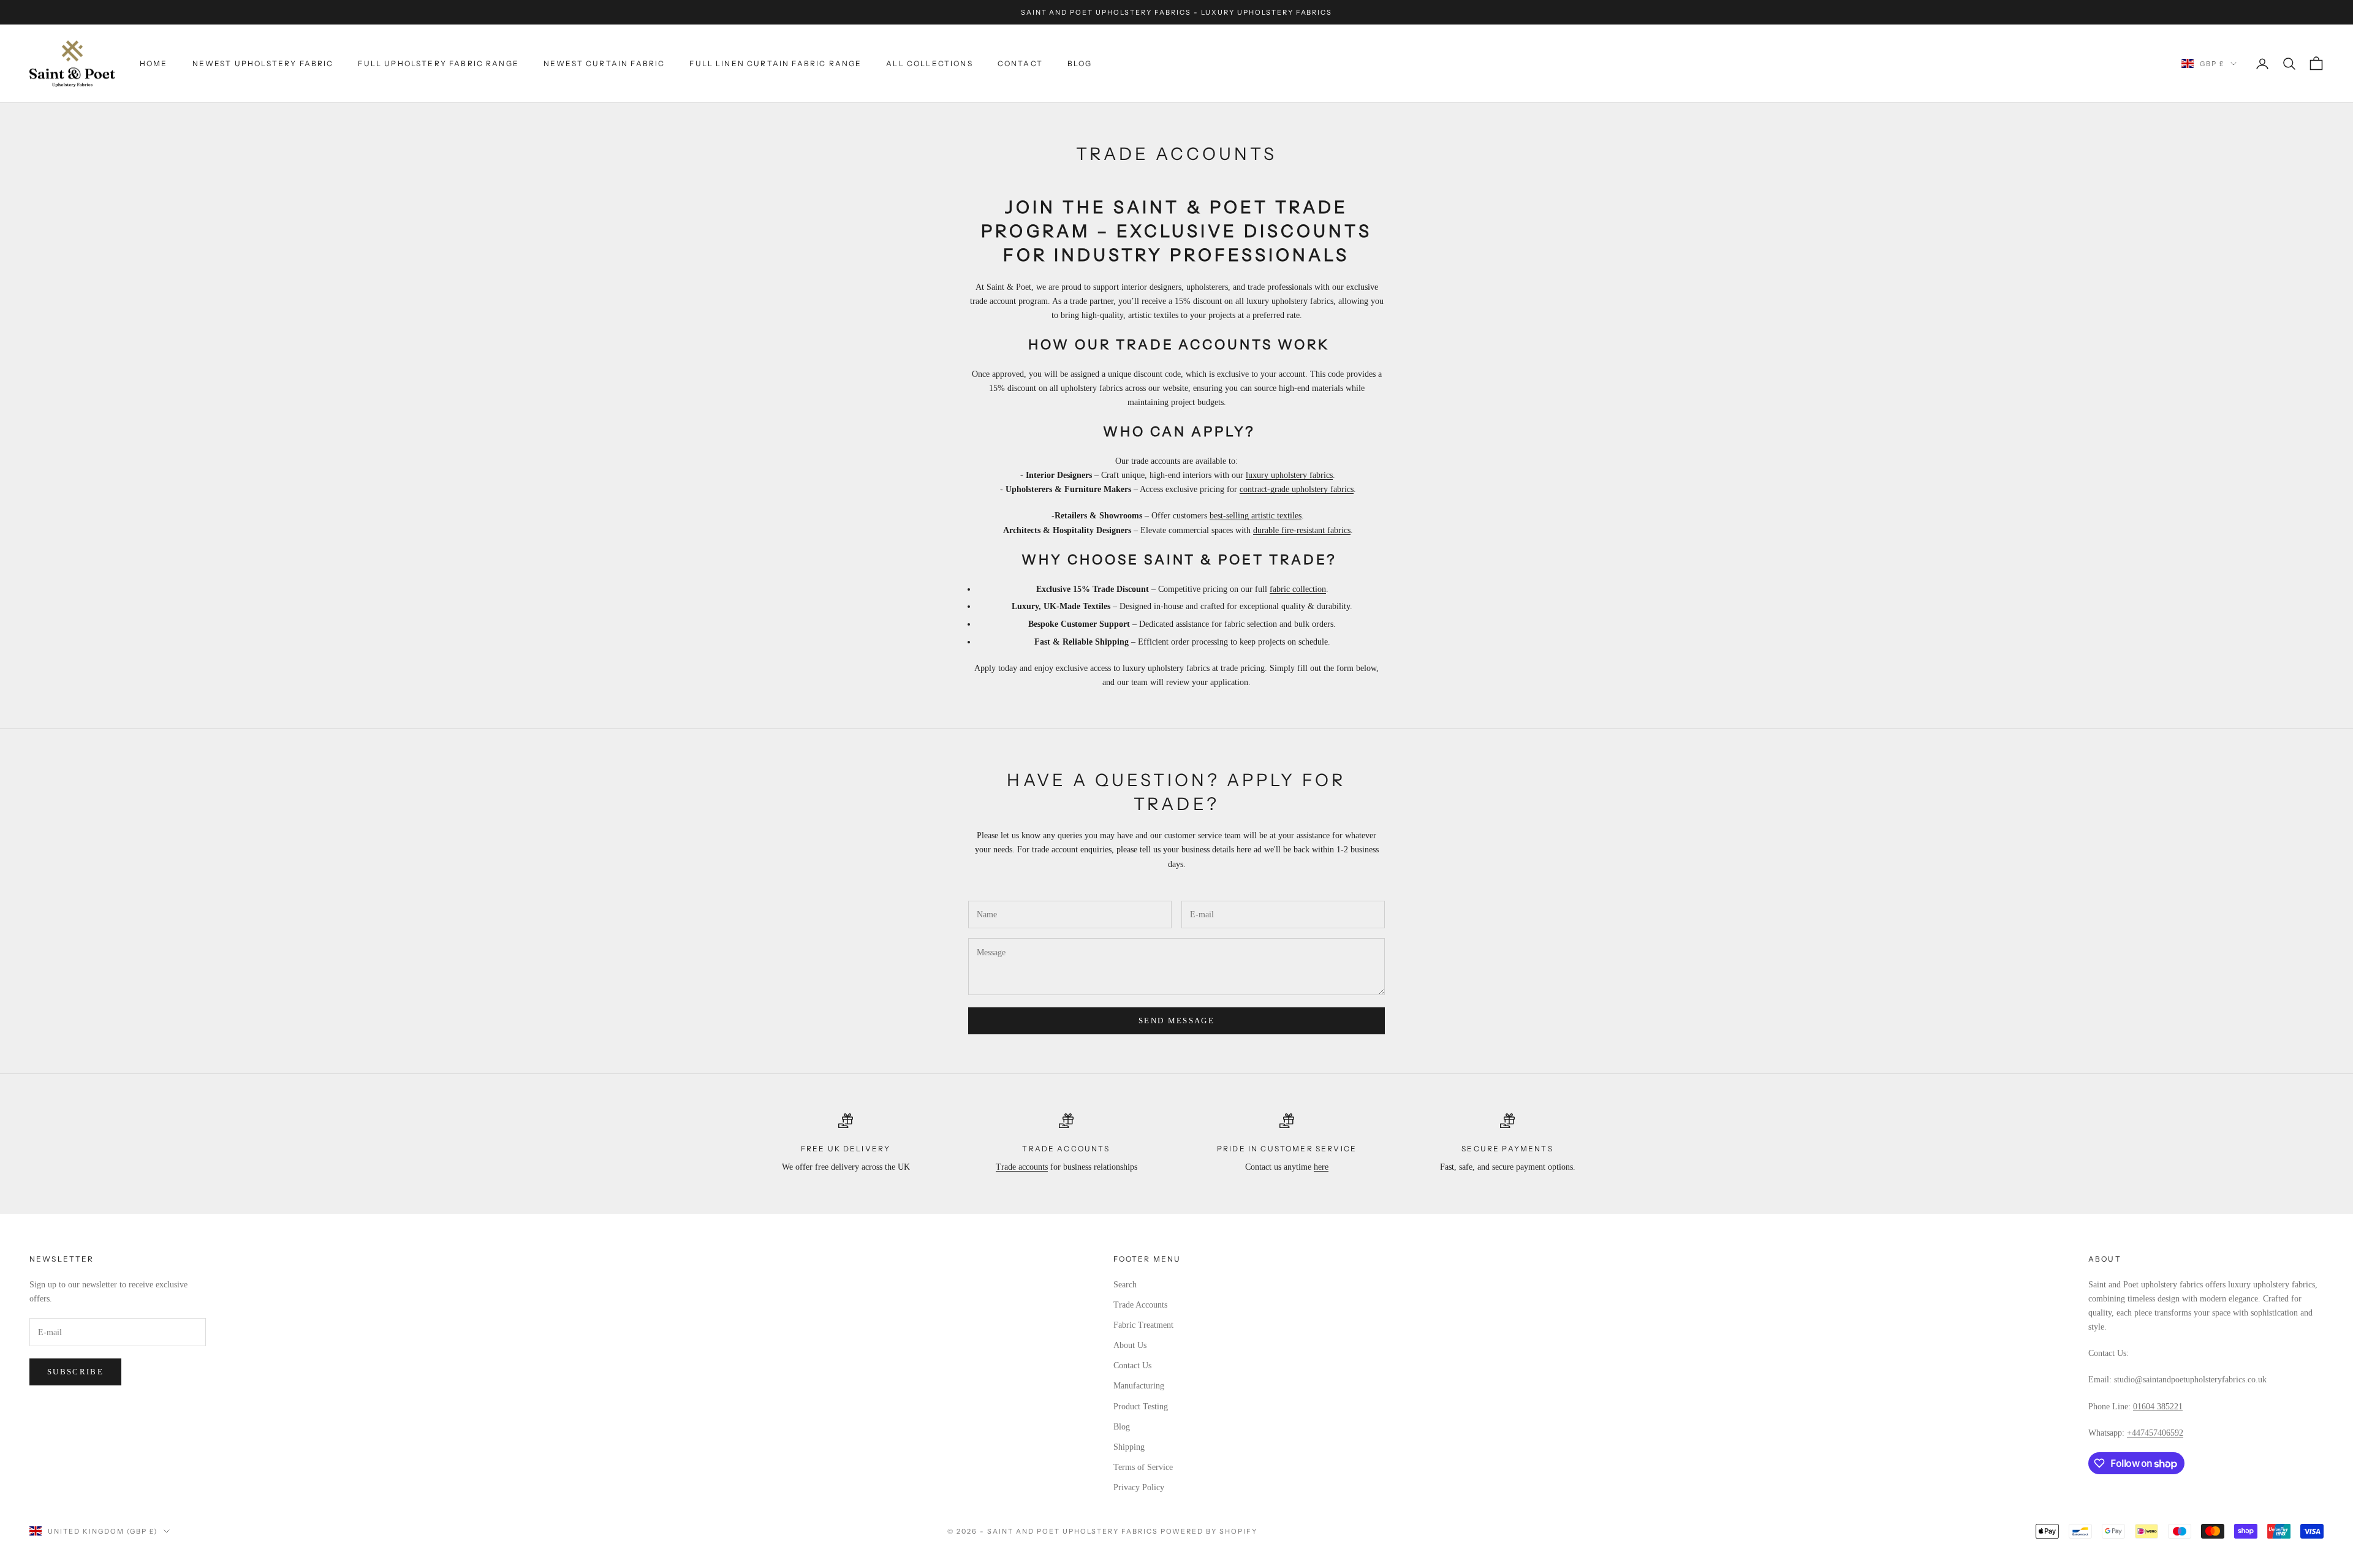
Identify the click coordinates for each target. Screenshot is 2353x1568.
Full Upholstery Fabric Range (438, 63)
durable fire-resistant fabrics (1302, 530)
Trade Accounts (1140, 1305)
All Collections (929, 63)
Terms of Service (1143, 1467)
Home (154, 63)
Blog (1080, 63)
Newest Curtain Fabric (604, 63)
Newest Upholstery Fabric (263, 63)
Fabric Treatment (1143, 1325)
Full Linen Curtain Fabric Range (775, 63)
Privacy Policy (1139, 1487)
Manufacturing (1139, 1386)
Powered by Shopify (1209, 1531)
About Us (1130, 1345)
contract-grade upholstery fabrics (1297, 489)
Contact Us (1132, 1365)
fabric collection (1298, 589)
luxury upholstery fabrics (1289, 475)
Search (1125, 1285)
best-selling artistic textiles (1256, 516)
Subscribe (75, 1372)
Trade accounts (1022, 1167)
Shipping (1129, 1447)
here (1321, 1167)
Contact (1020, 63)
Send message (1176, 1021)
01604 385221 (2158, 1407)
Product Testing (1141, 1407)
